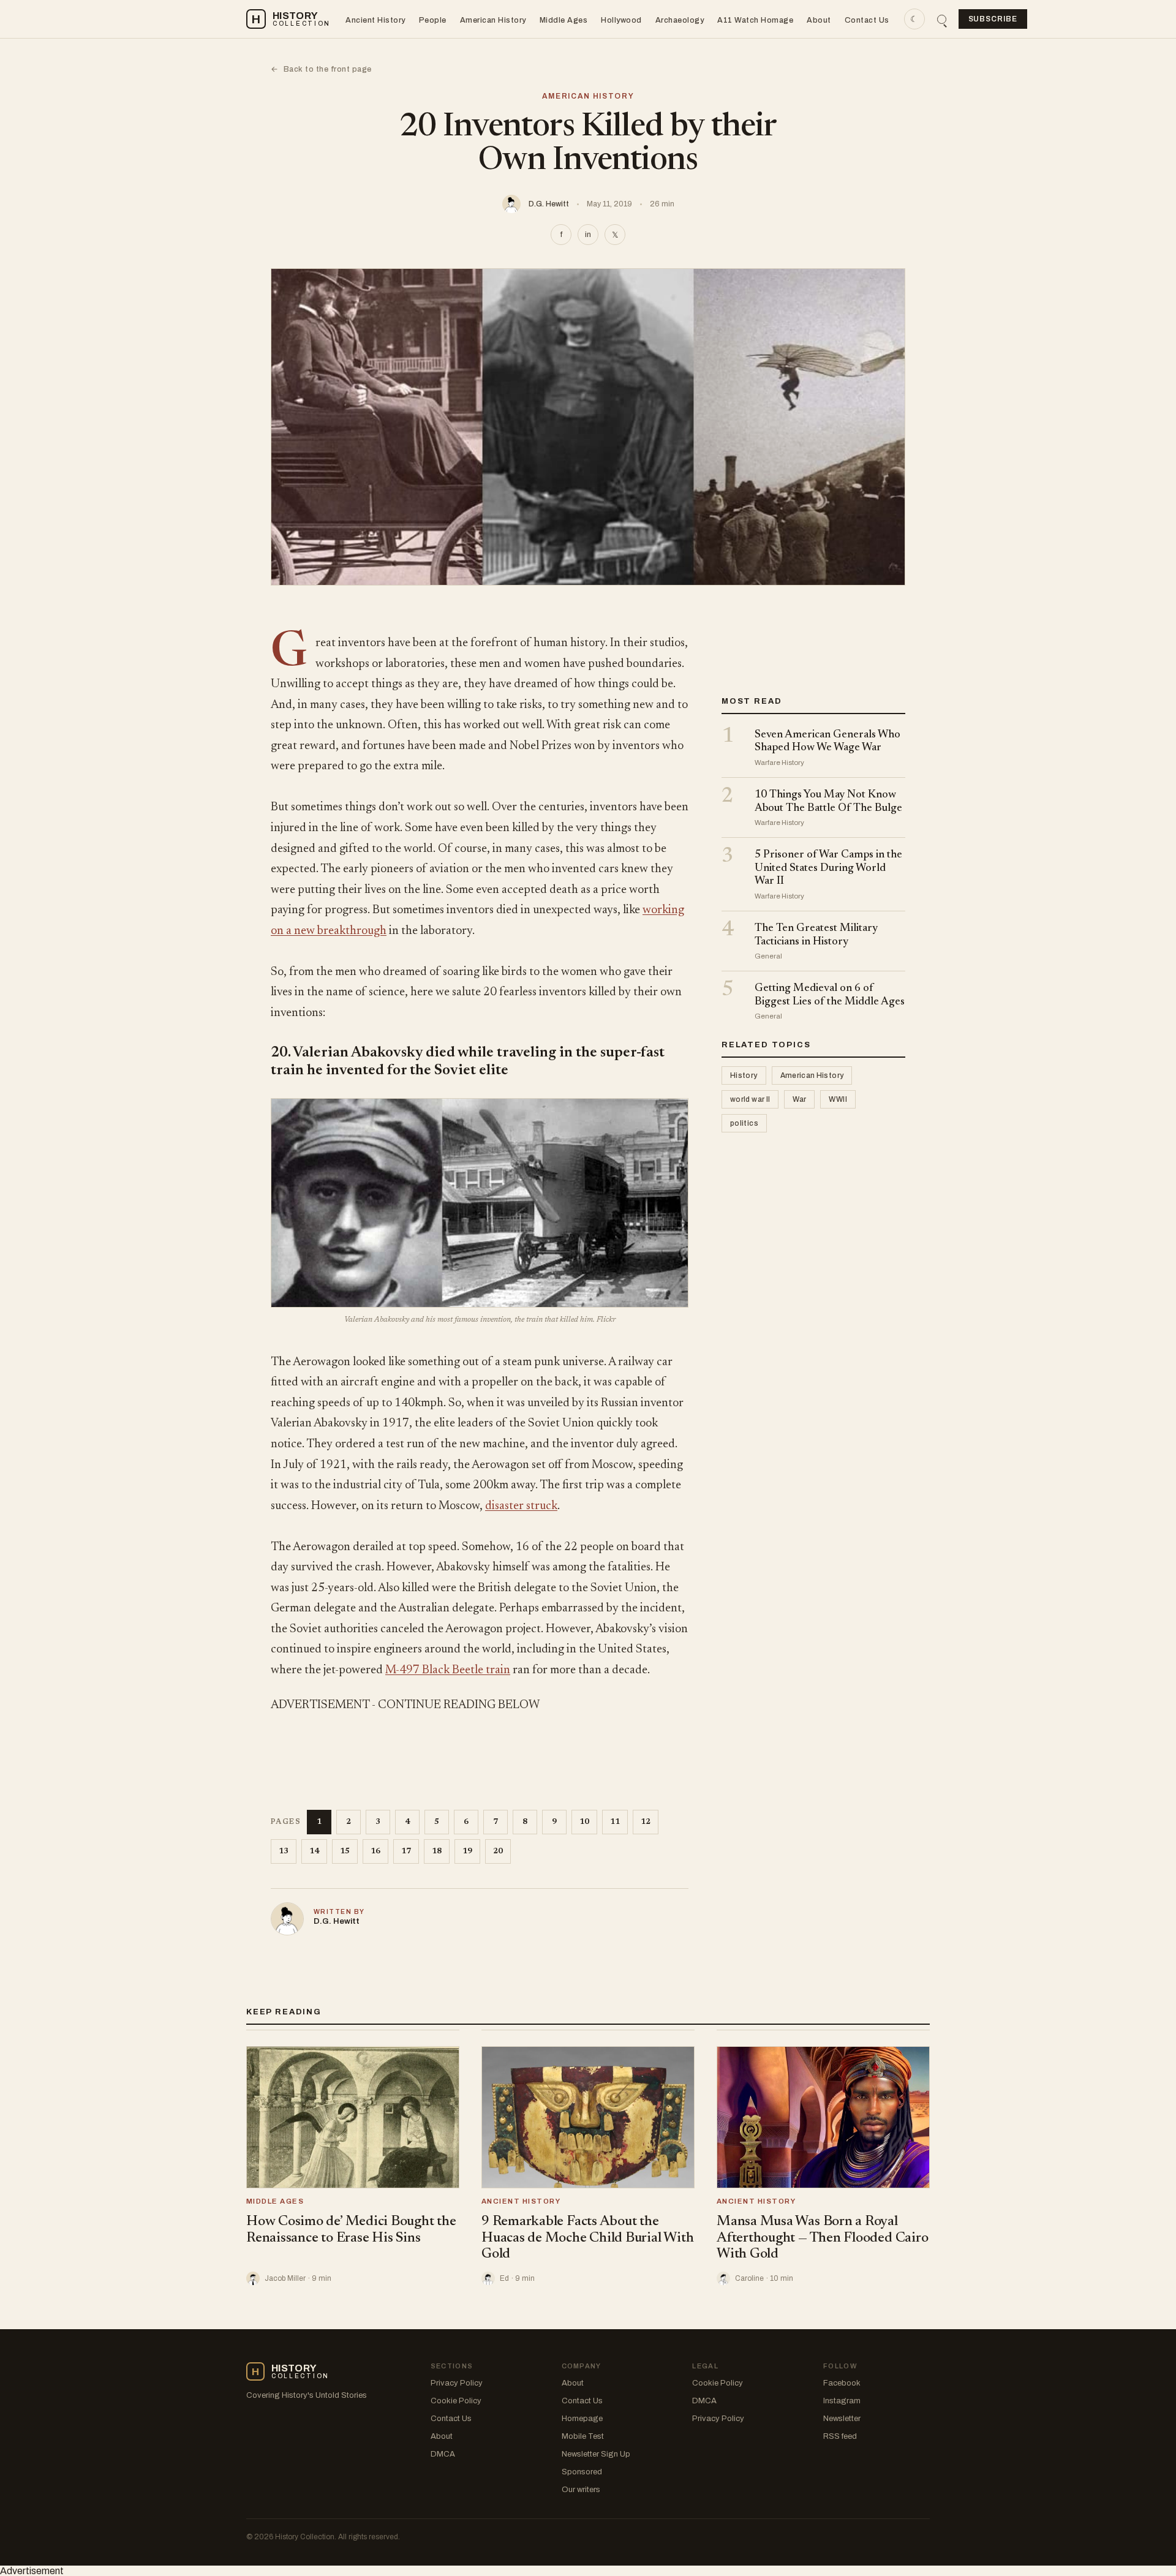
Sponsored (582, 2472)
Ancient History (375, 20)
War (799, 1100)
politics (744, 1124)
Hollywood (621, 20)
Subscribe (993, 19)
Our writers (581, 2490)
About (819, 20)
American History (493, 20)
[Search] (942, 19)
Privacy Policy (457, 2383)
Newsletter (842, 2419)
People (433, 20)
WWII (838, 1100)
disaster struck (521, 1506)
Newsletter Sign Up (596, 2454)
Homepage (582, 2419)
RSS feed (840, 2436)
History (744, 1076)
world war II (750, 1100)
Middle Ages (564, 20)
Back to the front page (321, 69)
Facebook (842, 2383)
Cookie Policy (456, 2401)
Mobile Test (583, 2436)
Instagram (842, 2401)
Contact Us (867, 20)
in (588, 235)
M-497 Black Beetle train (448, 1670)
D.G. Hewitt (549, 204)
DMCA (443, 2454)
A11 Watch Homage (755, 20)
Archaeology (680, 20)
